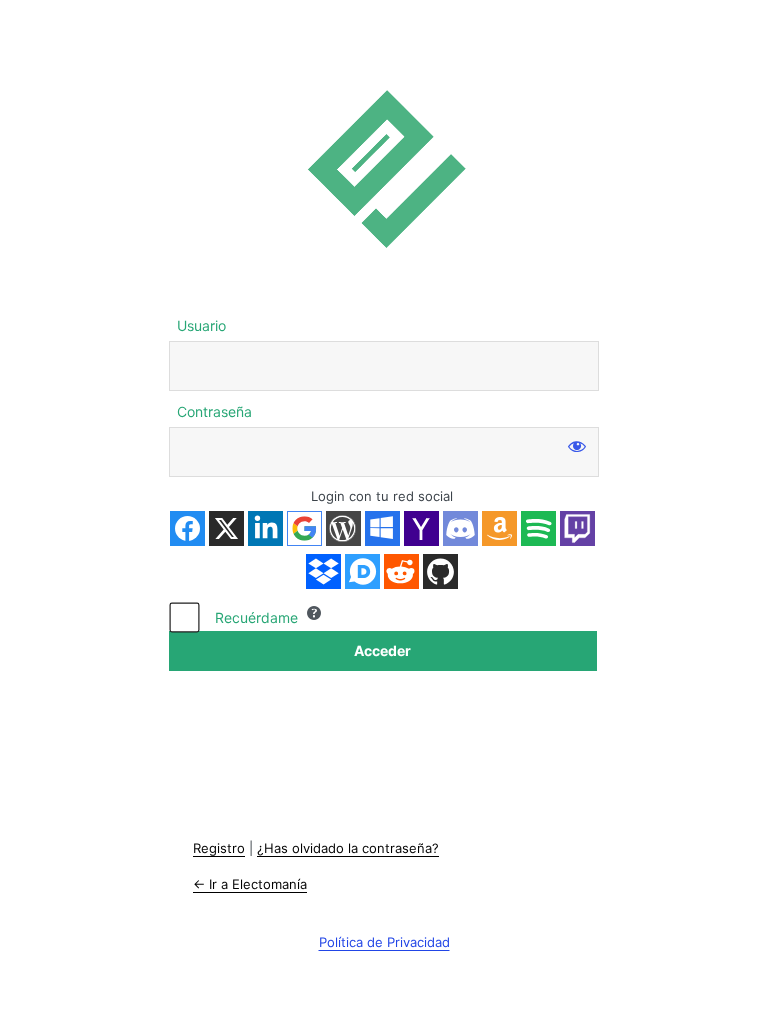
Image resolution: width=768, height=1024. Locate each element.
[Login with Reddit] (401, 571)
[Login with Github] (440, 571)
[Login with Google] (304, 528)
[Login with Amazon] (499, 528)
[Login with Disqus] (362, 571)
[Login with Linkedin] (265, 528)
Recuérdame (256, 617)
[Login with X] (226, 528)
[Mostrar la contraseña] (577, 445)
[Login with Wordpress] (343, 528)
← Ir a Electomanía (250, 884)
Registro (219, 848)
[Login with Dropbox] (323, 571)
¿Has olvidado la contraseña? (348, 848)
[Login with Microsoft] (382, 528)
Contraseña (214, 411)
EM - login (384, 168)
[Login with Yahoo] (421, 528)
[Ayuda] (314, 613)
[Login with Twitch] (577, 528)
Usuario (201, 325)
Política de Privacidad (384, 942)
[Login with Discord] (460, 528)
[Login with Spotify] (538, 528)
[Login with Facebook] (187, 528)
